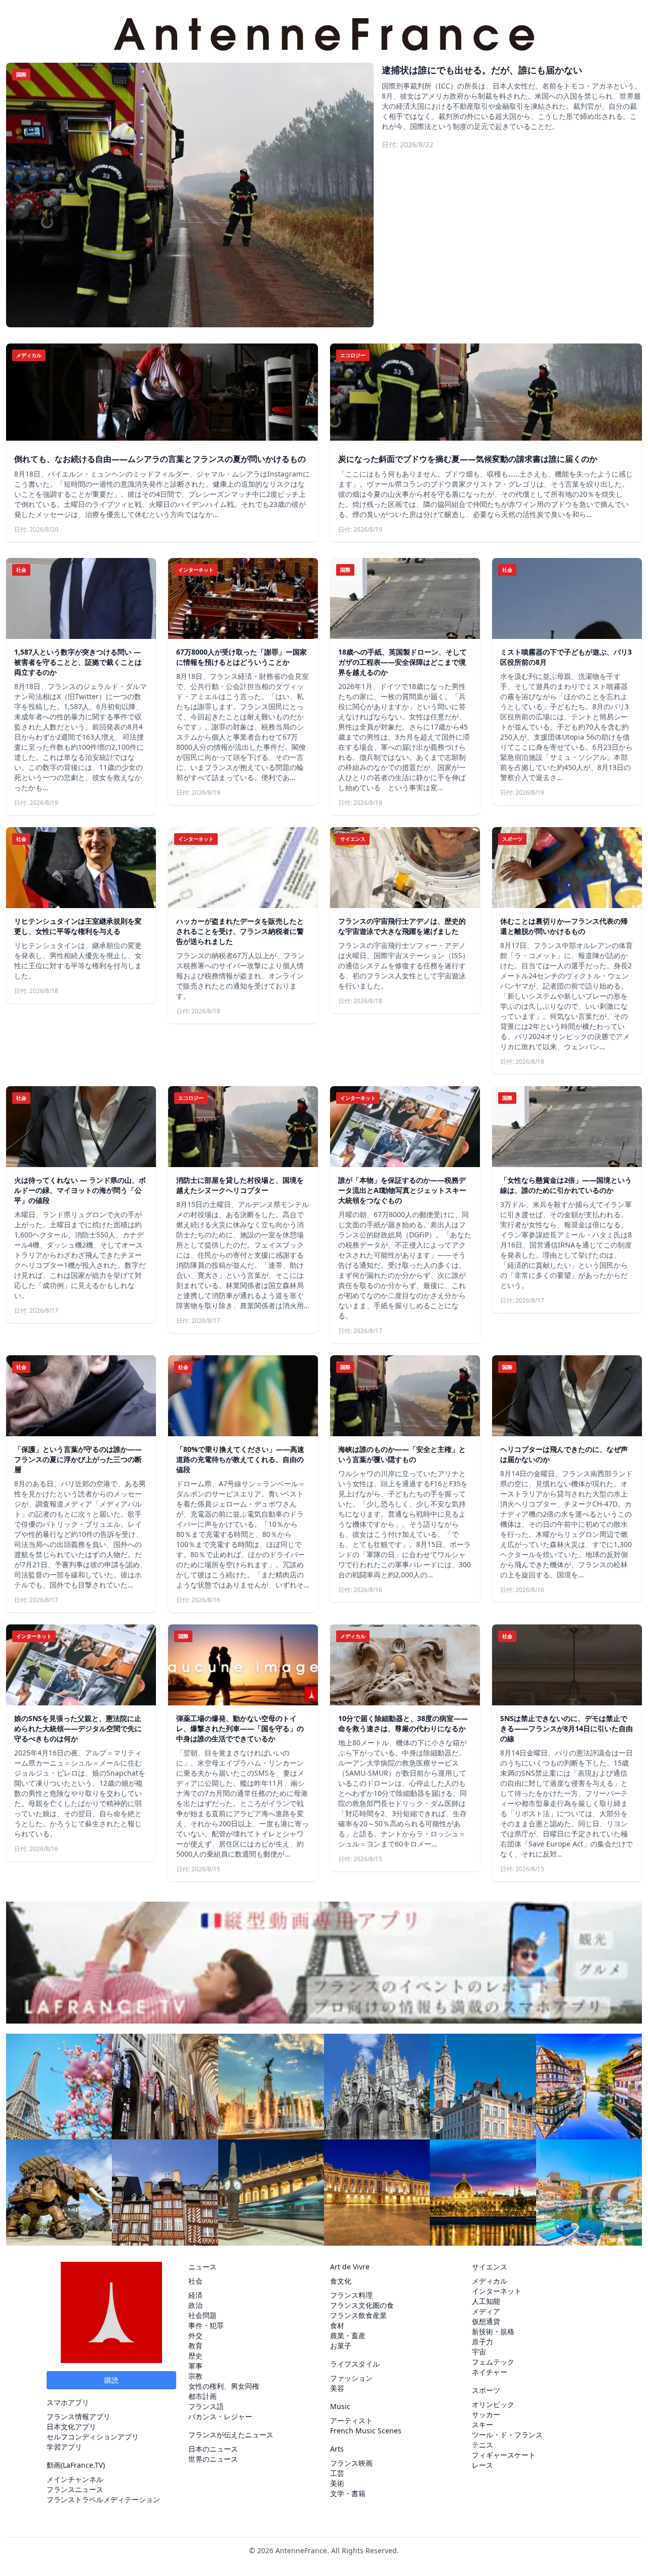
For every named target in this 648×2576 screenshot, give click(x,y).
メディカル (490, 2281)
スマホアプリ (68, 2402)
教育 (195, 2346)
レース (482, 2465)
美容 (337, 2388)
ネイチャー (490, 2372)
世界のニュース (213, 2459)
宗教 (195, 2376)
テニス (482, 2445)
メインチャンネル (75, 2479)
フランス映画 (351, 2463)
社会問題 (202, 2315)
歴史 (195, 2356)
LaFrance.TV (83, 2465)
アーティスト (351, 2420)
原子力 (482, 2342)
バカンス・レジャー (220, 2416)
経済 (195, 2295)
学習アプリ (64, 2447)
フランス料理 (351, 2295)
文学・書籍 (348, 2493)
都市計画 (202, 2396)
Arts (337, 2449)
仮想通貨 (486, 2321)
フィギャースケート (504, 2455)
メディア (486, 2311)
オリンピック (493, 2404)
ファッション (351, 2378)
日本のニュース (213, 2449)
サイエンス (490, 2267)
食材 (337, 2325)
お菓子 (341, 2346)
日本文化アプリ (71, 2427)
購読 (111, 2380)
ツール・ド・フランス (507, 2435)
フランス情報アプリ (78, 2416)
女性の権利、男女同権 (224, 2386)
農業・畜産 (348, 2335)
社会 (195, 2281)
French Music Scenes (366, 2431)
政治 (195, 2305)
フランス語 (206, 2406)
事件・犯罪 (206, 2325)
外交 (195, 2335)
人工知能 (486, 2301)
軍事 (195, 2366)
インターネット (497, 2291)
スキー (482, 2424)
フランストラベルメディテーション (103, 2499)
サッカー (486, 2414)
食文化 (341, 2281)
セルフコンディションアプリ (93, 2437)
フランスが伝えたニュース (231, 2435)
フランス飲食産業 (358, 2315)
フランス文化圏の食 (362, 2305)
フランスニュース (75, 2489)
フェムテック (493, 2362)
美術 (337, 2483)
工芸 (337, 2473)
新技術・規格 (493, 2331)
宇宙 (479, 2352)
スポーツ (486, 2390)
